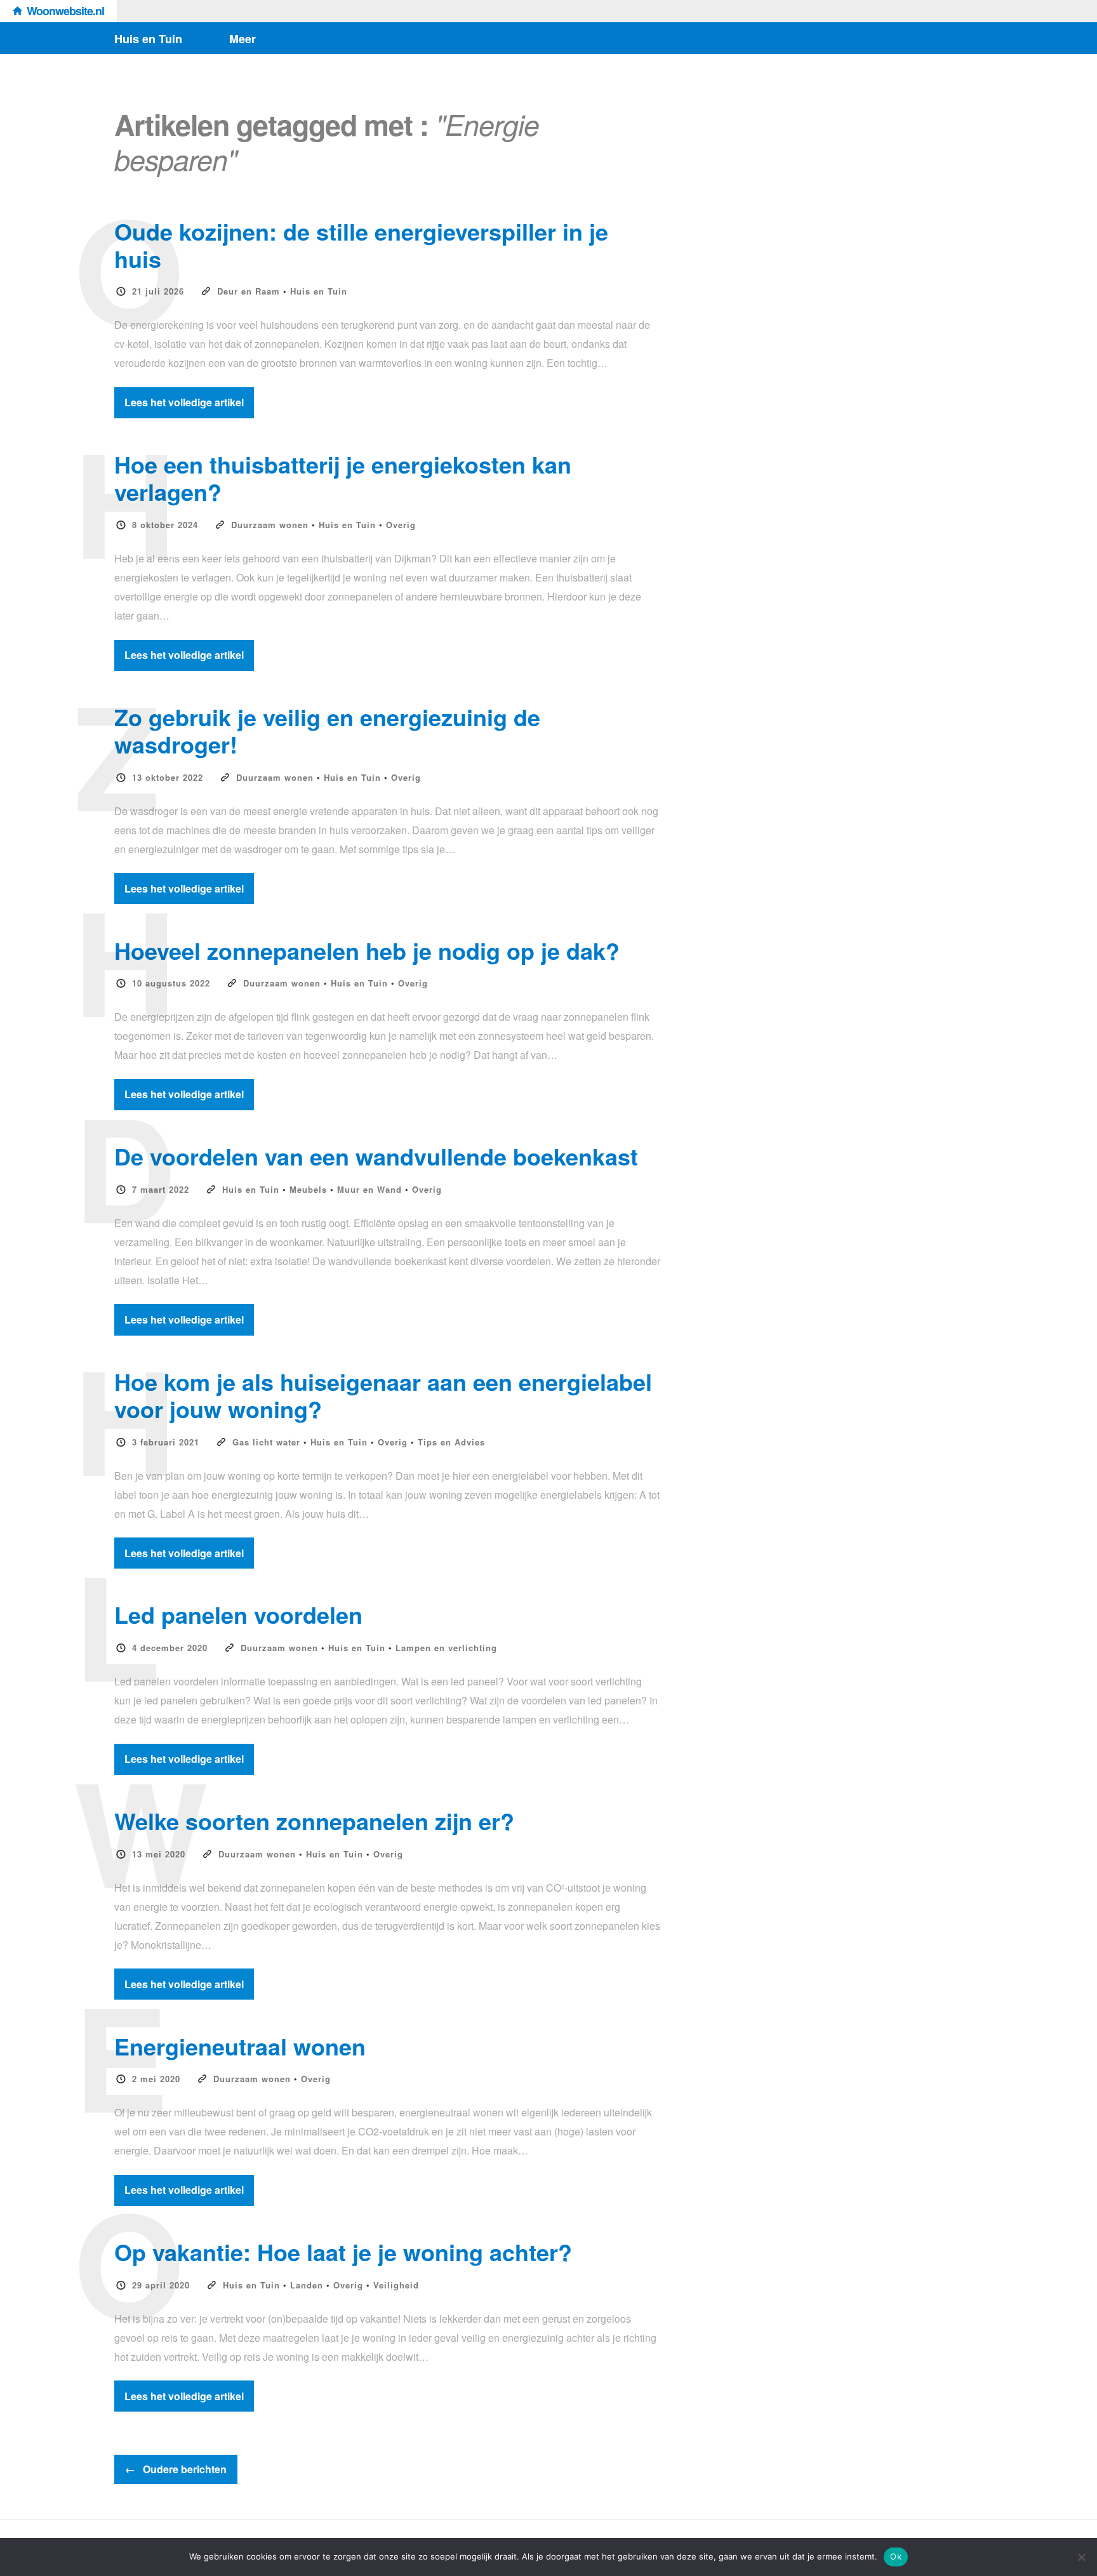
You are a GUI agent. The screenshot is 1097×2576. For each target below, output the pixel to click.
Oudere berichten (176, 2469)
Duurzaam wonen (270, 525)
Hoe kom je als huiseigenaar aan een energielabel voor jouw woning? (383, 1395)
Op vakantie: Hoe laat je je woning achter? (343, 2252)
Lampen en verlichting (446, 1648)
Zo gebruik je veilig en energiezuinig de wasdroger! (327, 730)
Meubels (308, 1189)
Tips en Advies (451, 1442)
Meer (243, 39)
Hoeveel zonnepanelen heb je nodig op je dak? (367, 950)
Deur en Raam (249, 291)
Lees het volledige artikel (184, 402)
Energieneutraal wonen (240, 2046)
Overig (401, 525)
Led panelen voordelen (238, 1614)
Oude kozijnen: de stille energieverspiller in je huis (361, 245)
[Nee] (1081, 2557)
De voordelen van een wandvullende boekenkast (376, 1156)
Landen (307, 2285)
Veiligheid (396, 2285)
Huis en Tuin (148, 39)
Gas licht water (266, 1442)
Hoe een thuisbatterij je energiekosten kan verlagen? (343, 478)
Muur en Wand (369, 1189)
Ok (896, 2556)
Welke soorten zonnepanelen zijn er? (314, 1821)
